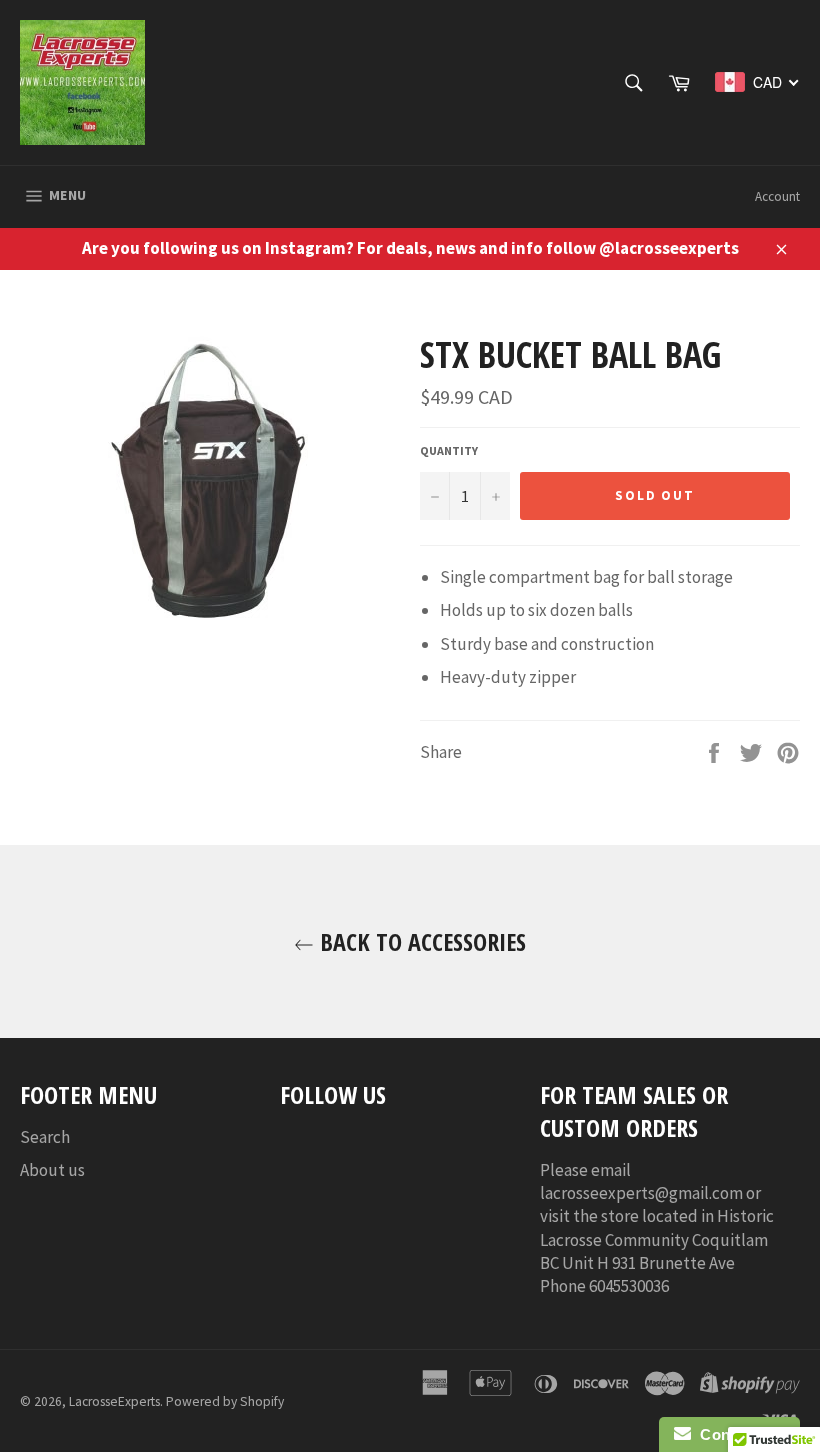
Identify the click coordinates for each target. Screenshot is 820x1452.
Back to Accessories (420, 941)
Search (45, 1137)
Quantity (449, 450)
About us (52, 1170)
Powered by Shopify (225, 1401)
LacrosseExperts (114, 1401)
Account (777, 196)
